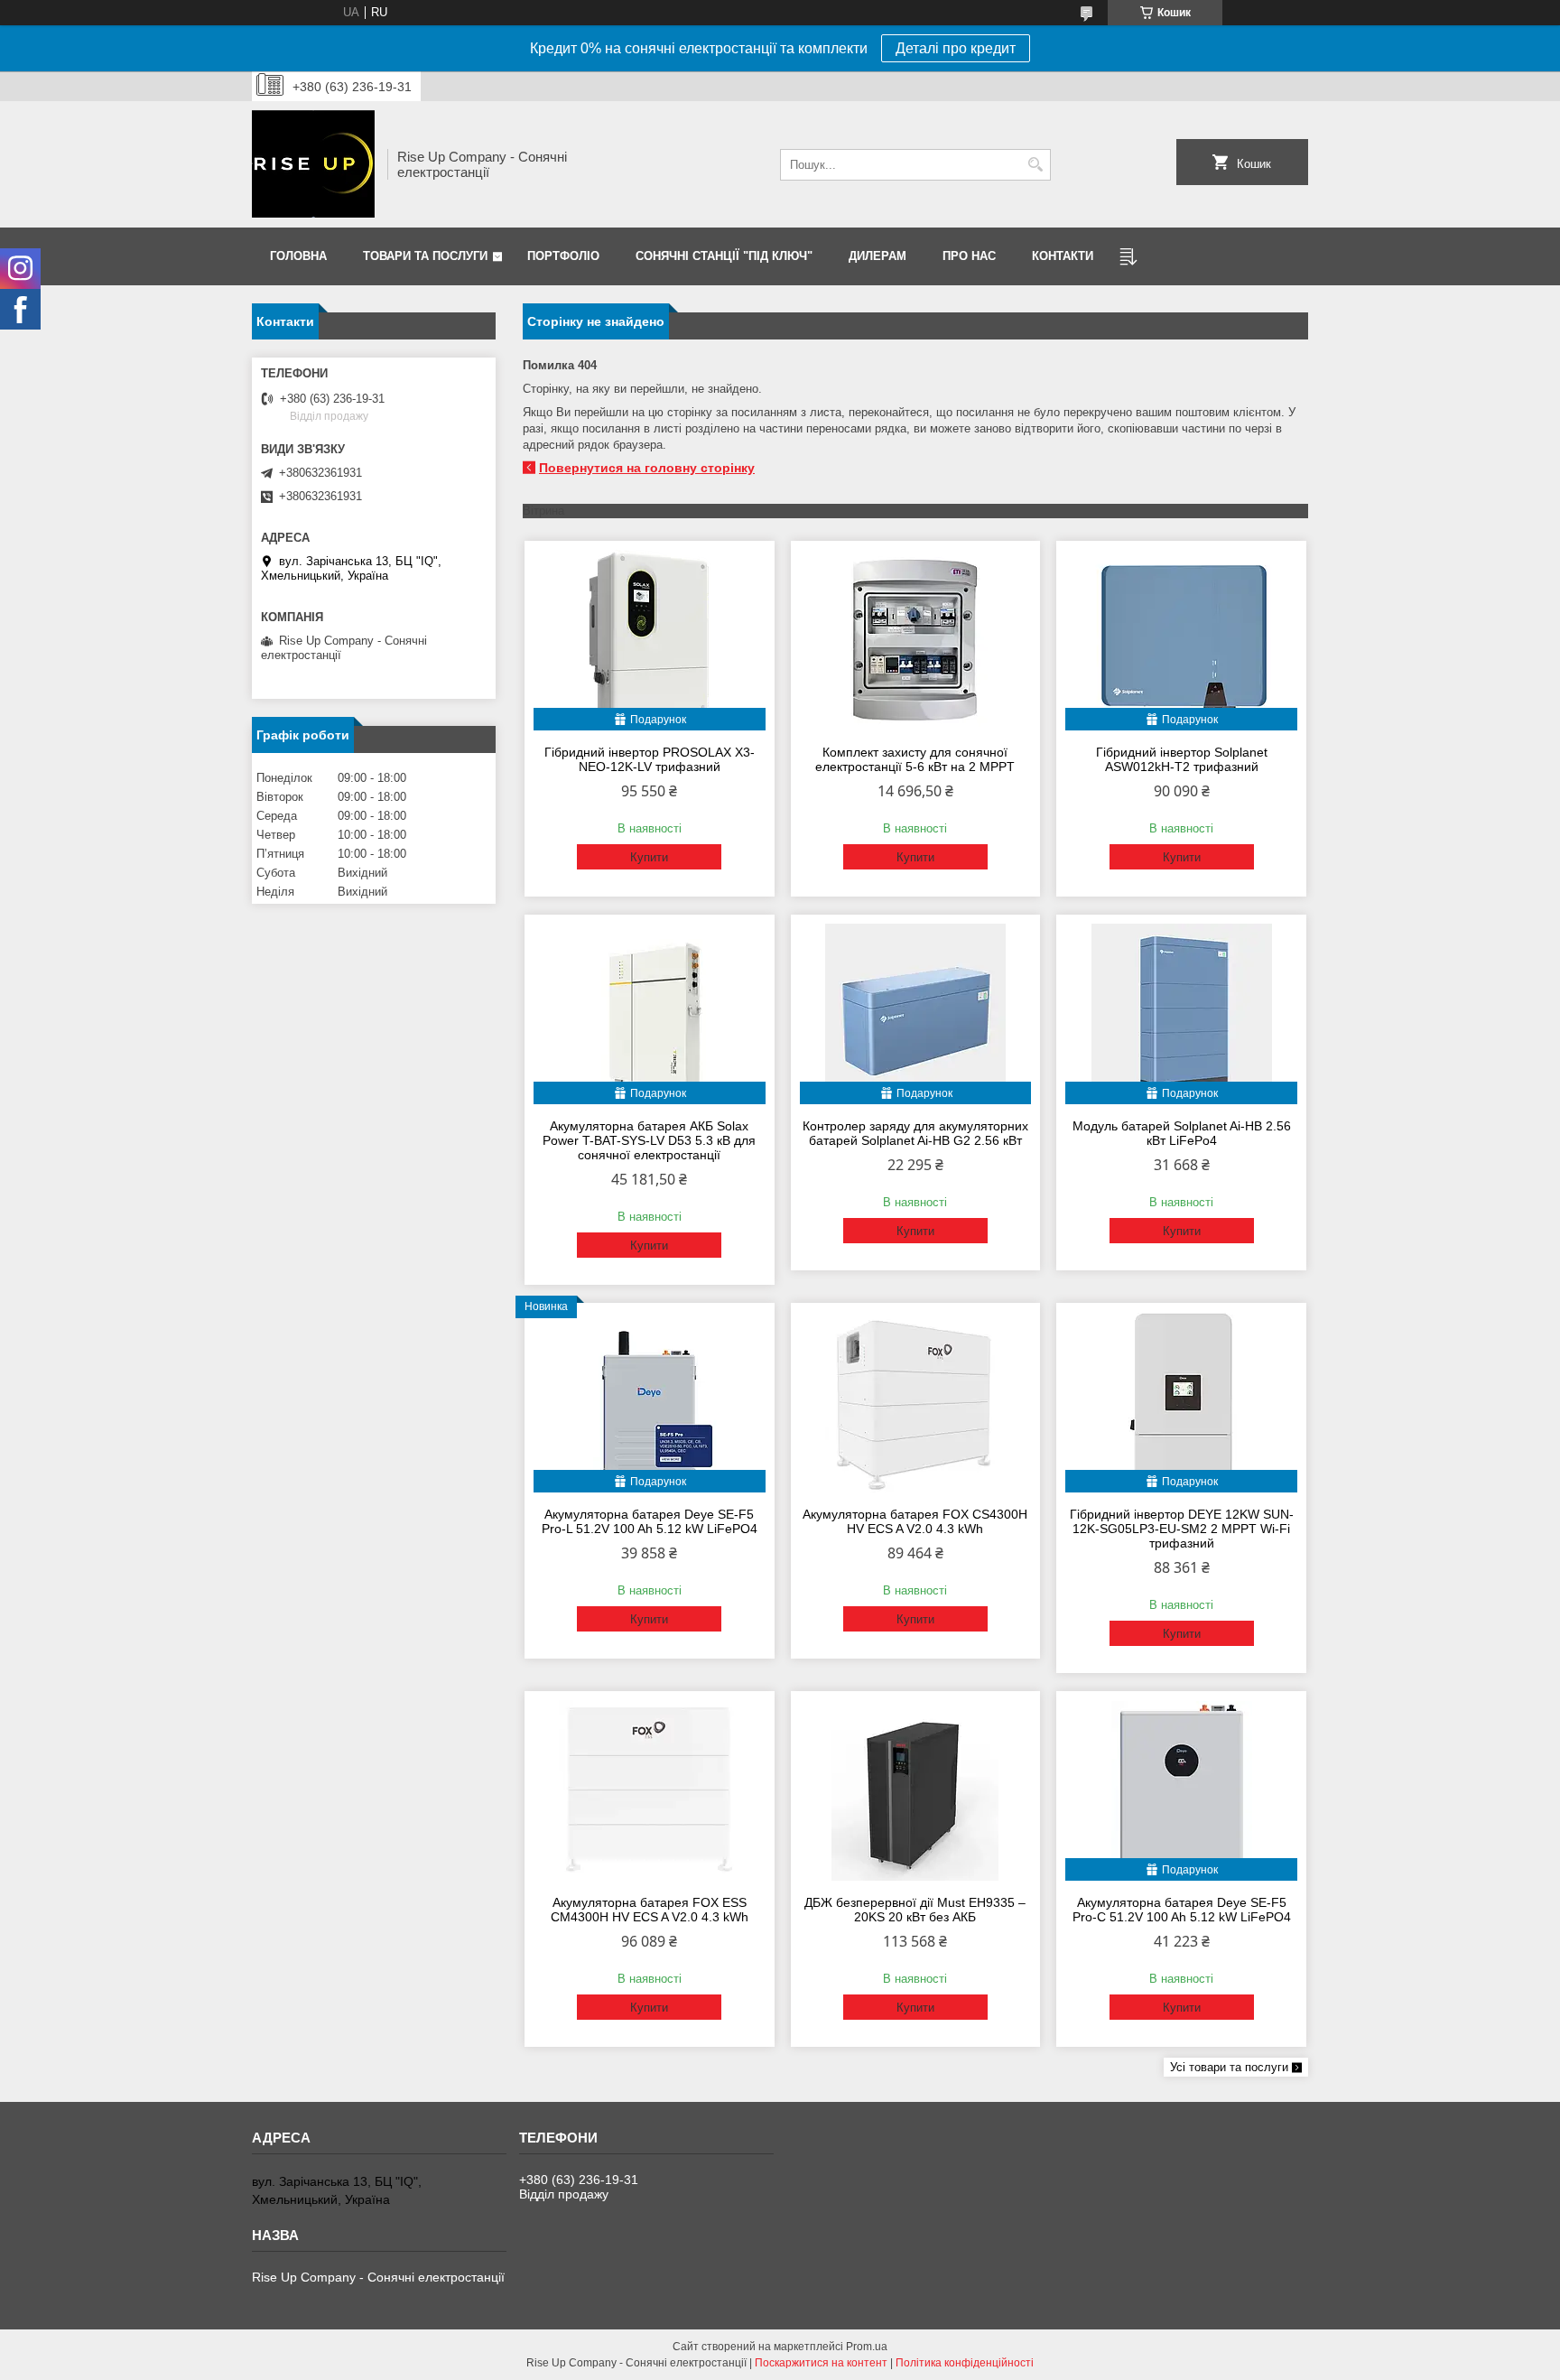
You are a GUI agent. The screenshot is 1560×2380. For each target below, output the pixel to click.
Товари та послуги (425, 256)
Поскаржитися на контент (821, 2363)
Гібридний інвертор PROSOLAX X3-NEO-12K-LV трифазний (650, 759)
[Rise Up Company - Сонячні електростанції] (313, 164)
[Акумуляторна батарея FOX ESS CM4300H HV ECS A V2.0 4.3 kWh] (650, 1790)
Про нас (969, 256)
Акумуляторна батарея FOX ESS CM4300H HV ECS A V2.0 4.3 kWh (650, 1910)
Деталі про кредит (956, 48)
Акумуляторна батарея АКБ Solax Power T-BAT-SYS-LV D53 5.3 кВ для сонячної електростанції (649, 1140)
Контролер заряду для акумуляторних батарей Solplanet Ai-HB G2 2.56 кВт (915, 1133)
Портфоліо (563, 256)
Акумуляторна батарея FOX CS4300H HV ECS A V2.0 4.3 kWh (915, 1521)
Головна (298, 256)
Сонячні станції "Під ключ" (724, 256)
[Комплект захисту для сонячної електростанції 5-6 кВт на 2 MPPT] (916, 640)
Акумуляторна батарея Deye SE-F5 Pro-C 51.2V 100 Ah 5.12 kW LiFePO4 (1182, 1910)
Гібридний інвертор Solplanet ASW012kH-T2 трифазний (1182, 759)
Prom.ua (867, 2347)
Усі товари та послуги (1229, 2067)
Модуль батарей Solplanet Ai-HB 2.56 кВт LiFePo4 (1182, 1133)
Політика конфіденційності (965, 2363)
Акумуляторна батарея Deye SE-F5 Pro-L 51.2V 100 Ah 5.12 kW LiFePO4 (650, 1521)
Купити (649, 857)
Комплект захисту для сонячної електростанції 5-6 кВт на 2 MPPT (915, 759)
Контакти (1063, 256)
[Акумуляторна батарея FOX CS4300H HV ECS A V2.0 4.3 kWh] (916, 1402)
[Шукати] (1035, 165)
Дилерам (877, 256)
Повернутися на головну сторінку (647, 468)
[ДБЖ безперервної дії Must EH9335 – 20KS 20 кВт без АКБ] (916, 1790)
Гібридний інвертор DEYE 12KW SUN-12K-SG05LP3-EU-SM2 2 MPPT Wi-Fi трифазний (1182, 1529)
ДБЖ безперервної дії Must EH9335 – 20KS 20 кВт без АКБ (915, 1910)
